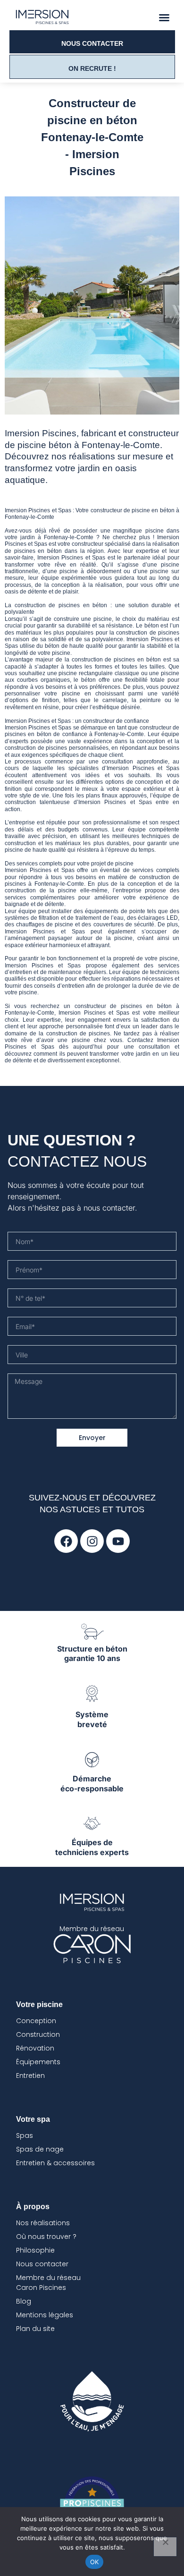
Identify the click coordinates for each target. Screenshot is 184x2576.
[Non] (165, 2547)
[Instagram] (92, 1541)
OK (95, 2562)
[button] (164, 17)
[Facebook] (66, 1541)
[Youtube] (118, 1541)
